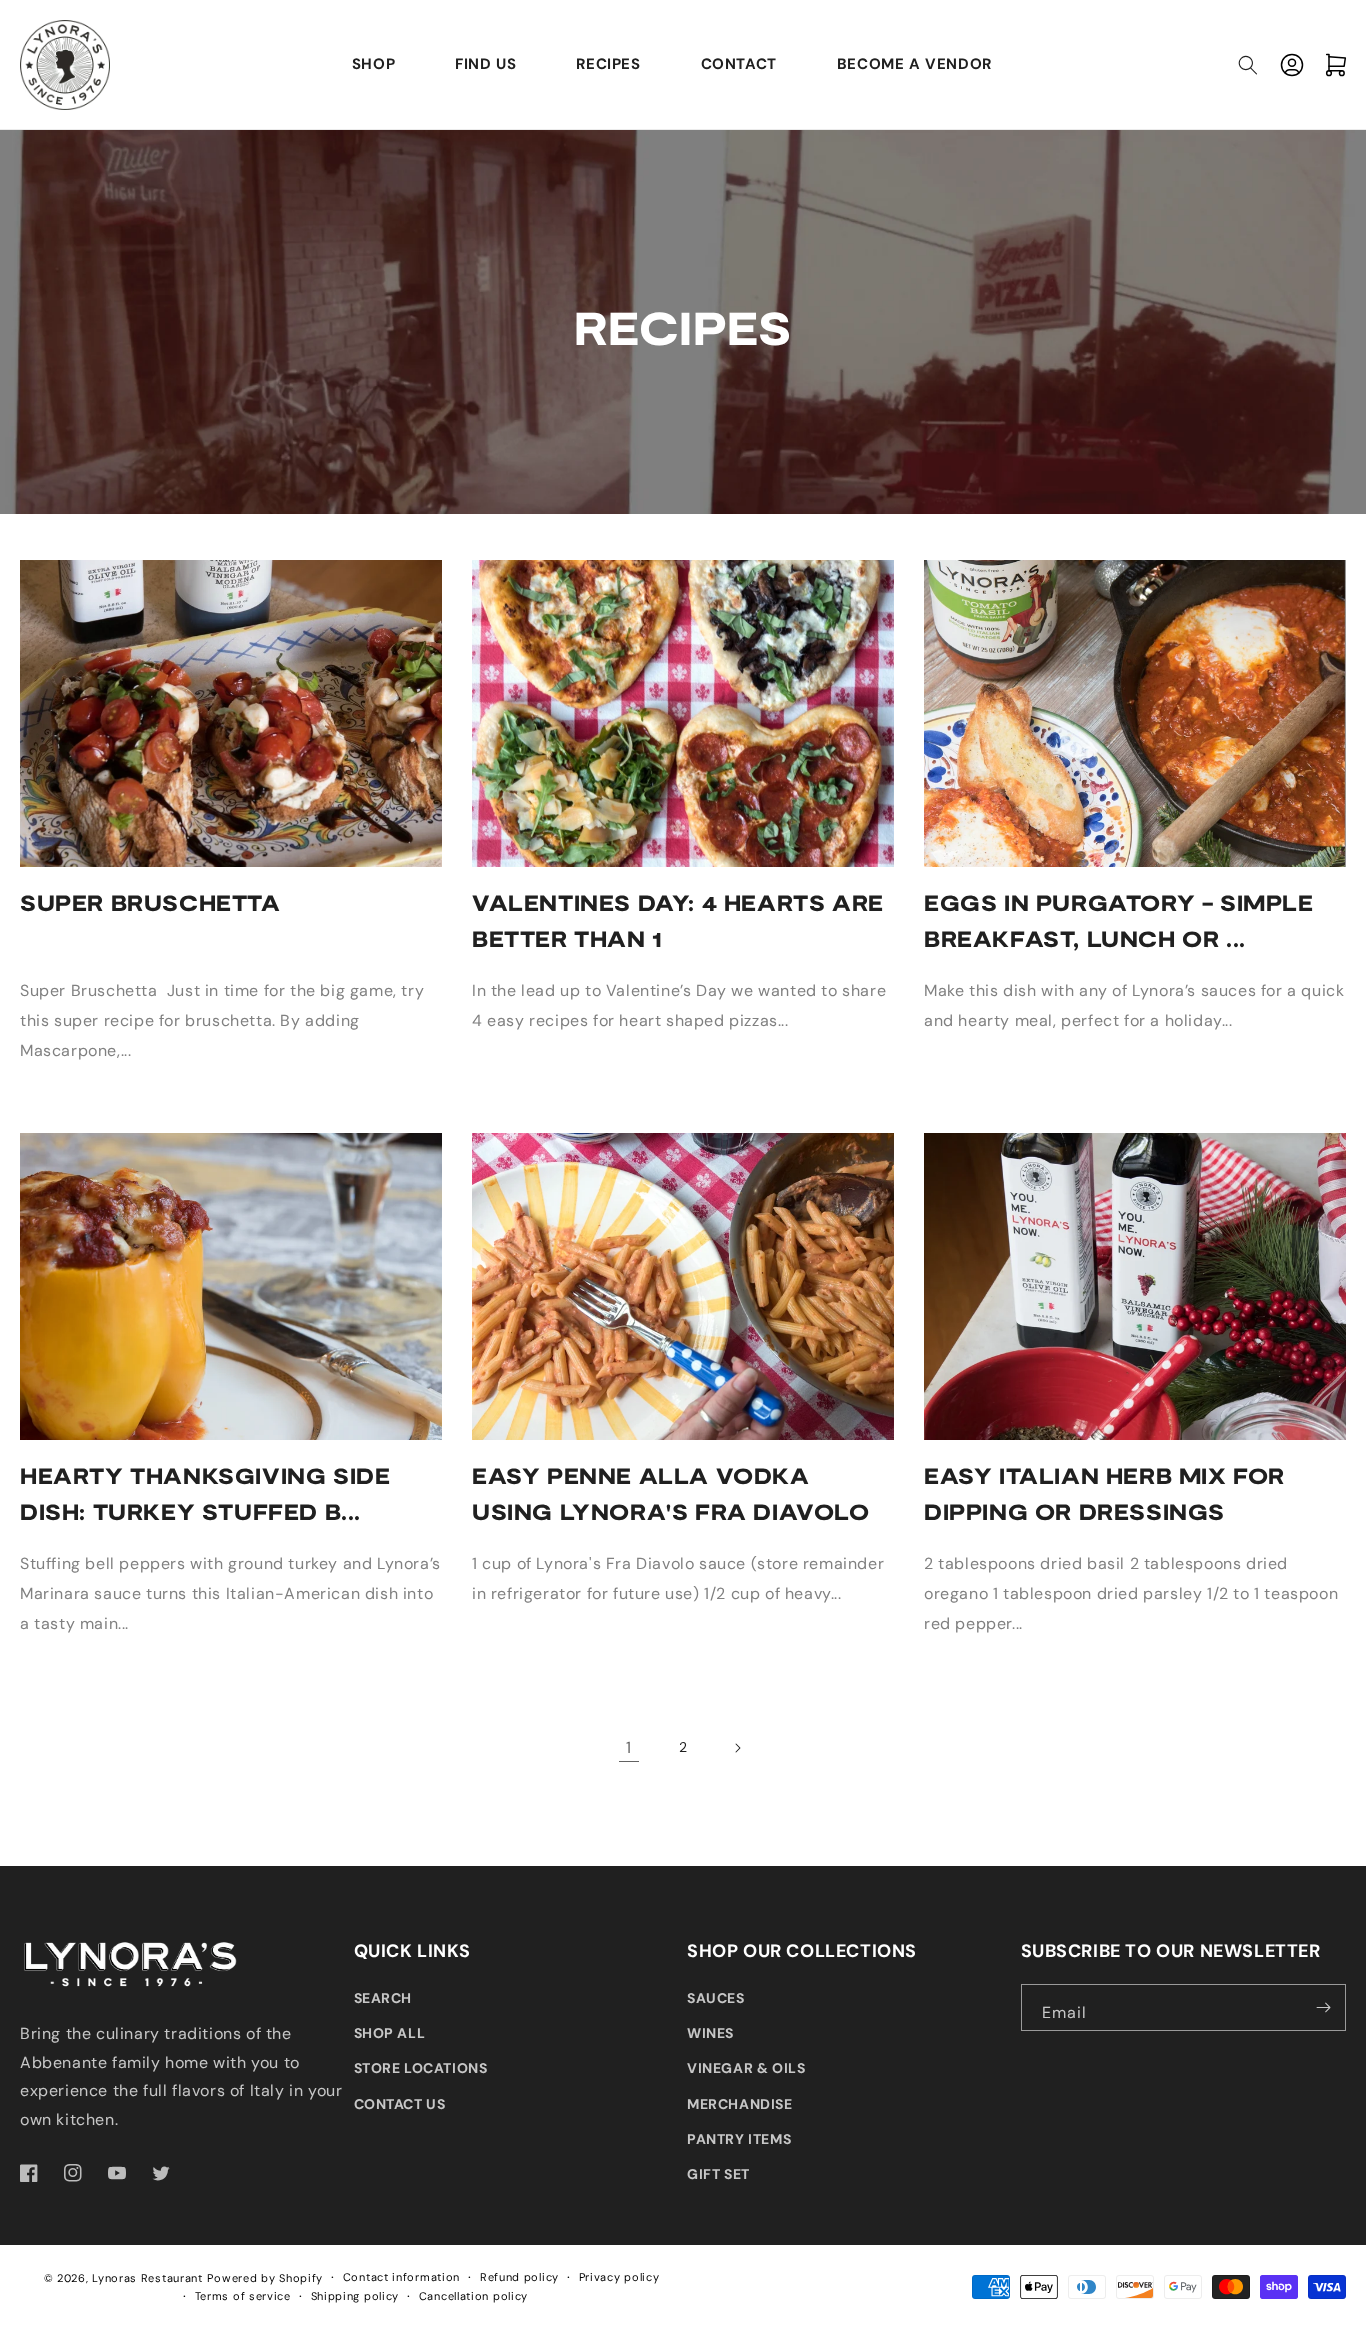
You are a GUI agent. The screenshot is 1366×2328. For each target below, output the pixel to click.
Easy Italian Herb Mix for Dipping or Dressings (1104, 1493)
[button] (1248, 65)
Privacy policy (619, 2277)
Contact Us (400, 2104)
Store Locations (421, 2068)
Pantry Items (739, 2139)
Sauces (716, 1998)
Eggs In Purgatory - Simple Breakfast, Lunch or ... (1119, 920)
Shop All (390, 2033)
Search (383, 1998)
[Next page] (737, 1748)
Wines (710, 2033)
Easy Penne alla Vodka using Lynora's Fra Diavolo (671, 1493)
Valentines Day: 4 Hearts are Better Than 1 (678, 920)
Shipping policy (355, 2296)
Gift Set (718, 2174)
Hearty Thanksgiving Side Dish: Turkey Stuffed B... (205, 1493)
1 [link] (629, 1747)
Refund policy (519, 2277)
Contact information (401, 2277)
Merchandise (740, 2104)
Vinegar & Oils (746, 2068)
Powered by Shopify (265, 2278)
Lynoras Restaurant (147, 2278)
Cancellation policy (473, 2296)
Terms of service (243, 2296)
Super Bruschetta (150, 902)
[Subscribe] (1323, 2007)
